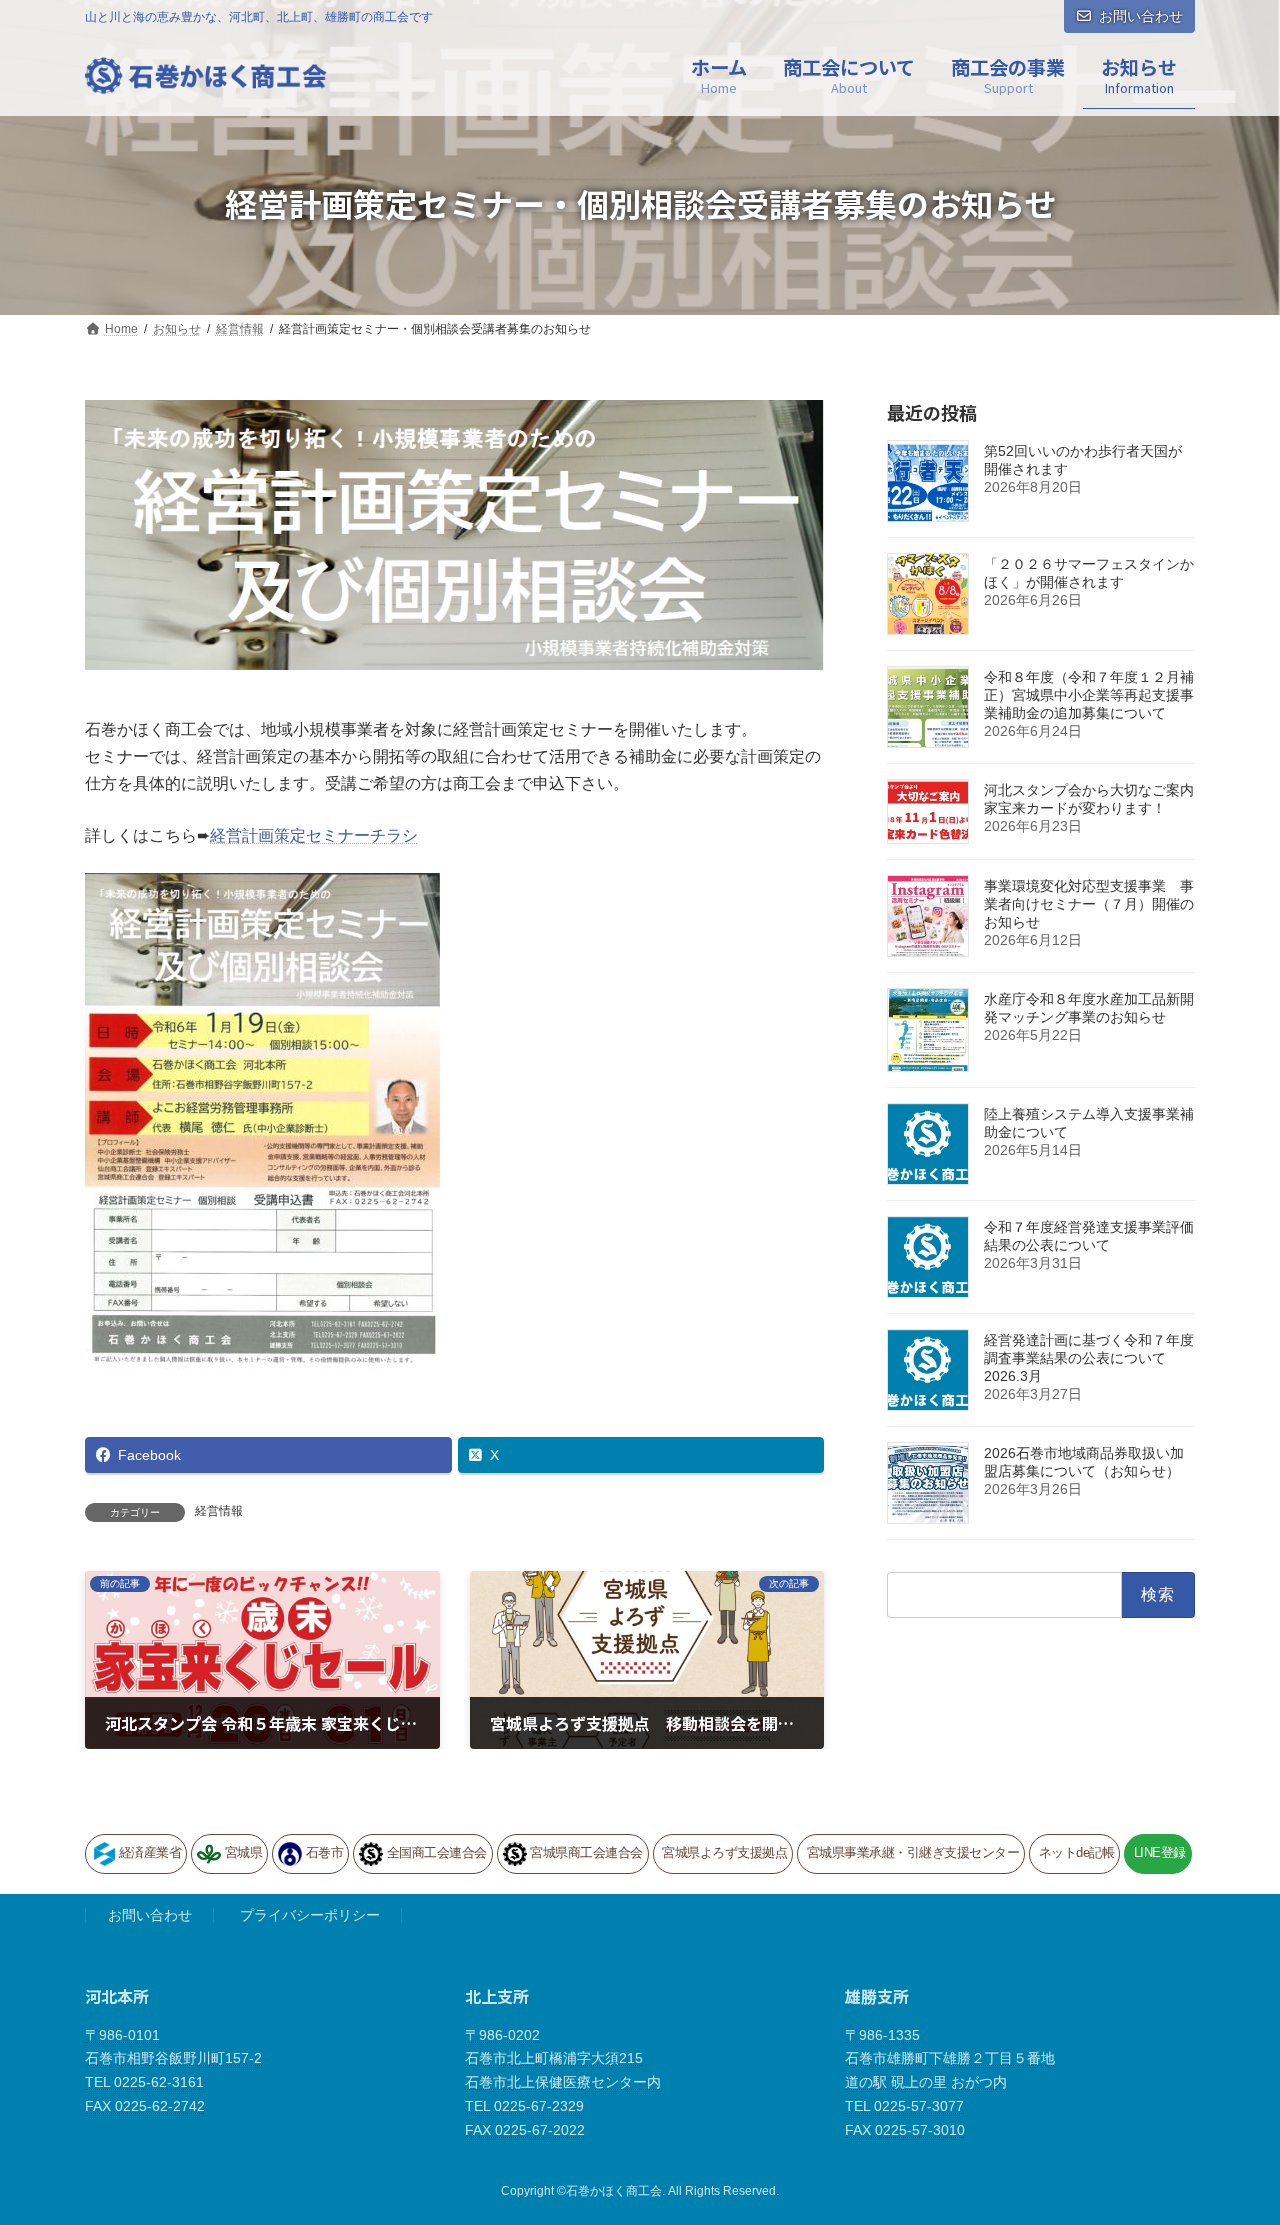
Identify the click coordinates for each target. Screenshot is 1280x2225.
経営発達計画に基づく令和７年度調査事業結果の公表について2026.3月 (1089, 1358)
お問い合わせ (1141, 16)
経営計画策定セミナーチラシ (314, 835)
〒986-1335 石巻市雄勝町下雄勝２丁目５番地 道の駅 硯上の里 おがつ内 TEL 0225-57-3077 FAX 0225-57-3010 (950, 2081)
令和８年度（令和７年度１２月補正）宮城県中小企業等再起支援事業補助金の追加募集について (1089, 695)
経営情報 (219, 1511)
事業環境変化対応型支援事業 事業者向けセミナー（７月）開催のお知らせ (1089, 904)
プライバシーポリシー (310, 1915)
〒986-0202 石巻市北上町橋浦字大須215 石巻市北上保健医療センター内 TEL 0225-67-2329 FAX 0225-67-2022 (563, 2081)
